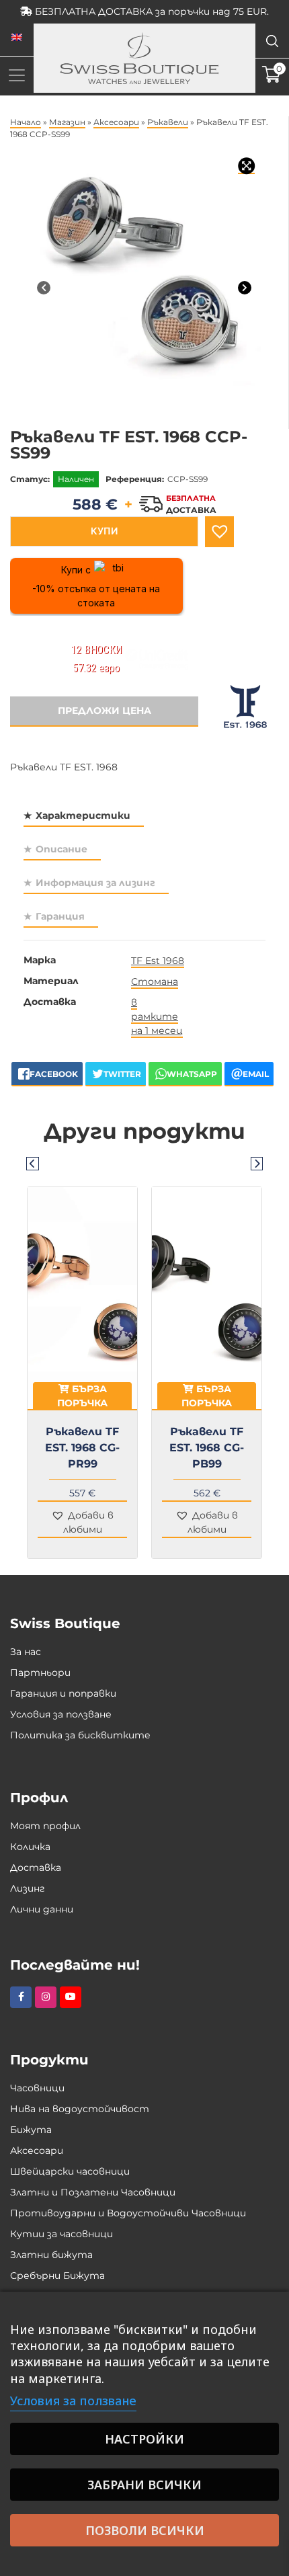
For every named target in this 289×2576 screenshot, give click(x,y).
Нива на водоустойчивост (80, 2109)
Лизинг (28, 1888)
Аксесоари (116, 122)
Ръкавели (168, 122)
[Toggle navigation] (17, 75)
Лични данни (42, 1909)
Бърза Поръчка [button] (82, 1396)
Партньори (40, 1673)
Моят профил (45, 1826)
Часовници (37, 2088)
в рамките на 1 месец (157, 1016)
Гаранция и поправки (63, 1693)
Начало (26, 122)
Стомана (155, 981)
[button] (219, 532)
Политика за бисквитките (80, 1735)
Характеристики (83, 815)
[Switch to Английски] (17, 38)
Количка (30, 1847)
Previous (32, 1163)
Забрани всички (144, 2485)
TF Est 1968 (158, 961)
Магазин (67, 122)
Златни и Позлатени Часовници (93, 2192)
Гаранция (60, 916)
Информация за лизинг (95, 883)
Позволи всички (145, 2530)
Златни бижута (51, 2255)
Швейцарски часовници (70, 2171)
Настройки (144, 2439)
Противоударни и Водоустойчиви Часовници (128, 2213)
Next (257, 1163)
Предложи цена (105, 711)
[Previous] (44, 288)
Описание (61, 849)
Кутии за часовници (61, 2234)
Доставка (36, 1867)
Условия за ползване (61, 1714)
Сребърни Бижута (57, 2276)
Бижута (31, 2130)
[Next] (245, 288)
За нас (26, 1652)
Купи (104, 531)
